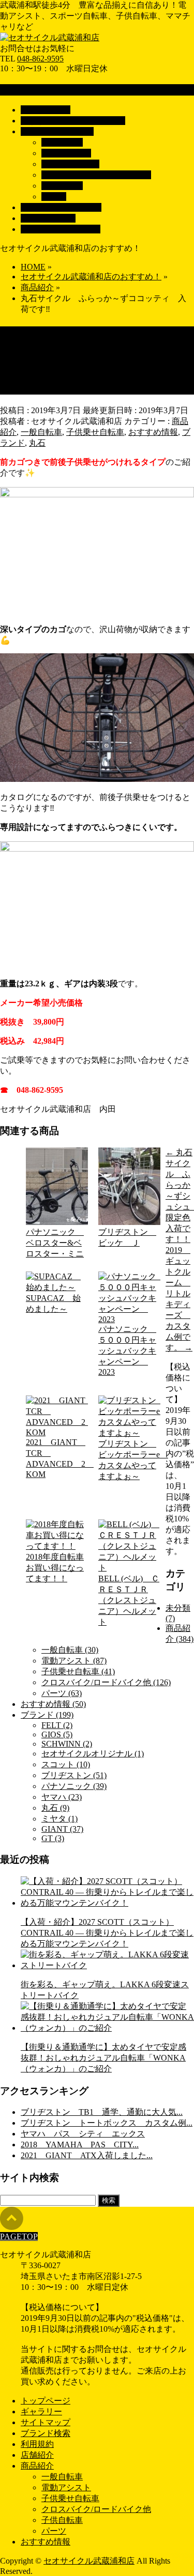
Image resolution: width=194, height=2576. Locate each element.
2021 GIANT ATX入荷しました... (87, 2155)
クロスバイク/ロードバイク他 (96, 175)
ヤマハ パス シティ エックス (83, 2134)
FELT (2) (57, 1725)
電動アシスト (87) (74, 1661)
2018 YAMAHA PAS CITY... (80, 2145)
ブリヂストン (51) (74, 1775)
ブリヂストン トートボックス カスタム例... (107, 2123)
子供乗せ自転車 (70, 164)
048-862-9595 (40, 59)
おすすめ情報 (153, 432)
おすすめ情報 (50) (53, 1704)
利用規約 (37, 2444)
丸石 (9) (55, 1808)
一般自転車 (62, 142)
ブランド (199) (47, 1715)
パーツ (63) (62, 1693)
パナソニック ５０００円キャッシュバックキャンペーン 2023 (127, 1350)
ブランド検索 (46, 2433)
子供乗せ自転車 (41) (78, 1671)
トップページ (46, 2401)
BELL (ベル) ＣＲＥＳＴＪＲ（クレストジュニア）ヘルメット (129, 1600)
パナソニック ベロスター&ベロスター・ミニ (55, 1243)
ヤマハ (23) (62, 1797)
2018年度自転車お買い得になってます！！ (55, 1568)
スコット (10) (66, 1764)
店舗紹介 (37, 2455)
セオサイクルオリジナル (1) (93, 1754)
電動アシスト (66, 153)
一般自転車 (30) (70, 1650)
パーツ (54, 197)
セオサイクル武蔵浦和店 (89, 2561)
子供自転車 (62, 186)
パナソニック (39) (74, 1786)
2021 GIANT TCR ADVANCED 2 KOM (57, 1458)
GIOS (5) (57, 1734)
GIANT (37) (62, 1829)
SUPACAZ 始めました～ (53, 1303)
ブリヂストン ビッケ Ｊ (127, 1237)
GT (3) (53, 1838)
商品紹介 (37, 2466)
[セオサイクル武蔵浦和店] (50, 37)
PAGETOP (19, 2236)
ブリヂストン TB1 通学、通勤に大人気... (102, 2112)
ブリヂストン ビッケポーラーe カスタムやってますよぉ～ (129, 1460)
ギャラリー (41, 2412)
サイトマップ (46, 2422)
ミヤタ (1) (59, 1819)
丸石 (37, 443)
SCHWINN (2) (67, 1744)
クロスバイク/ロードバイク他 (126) (106, 1682)
